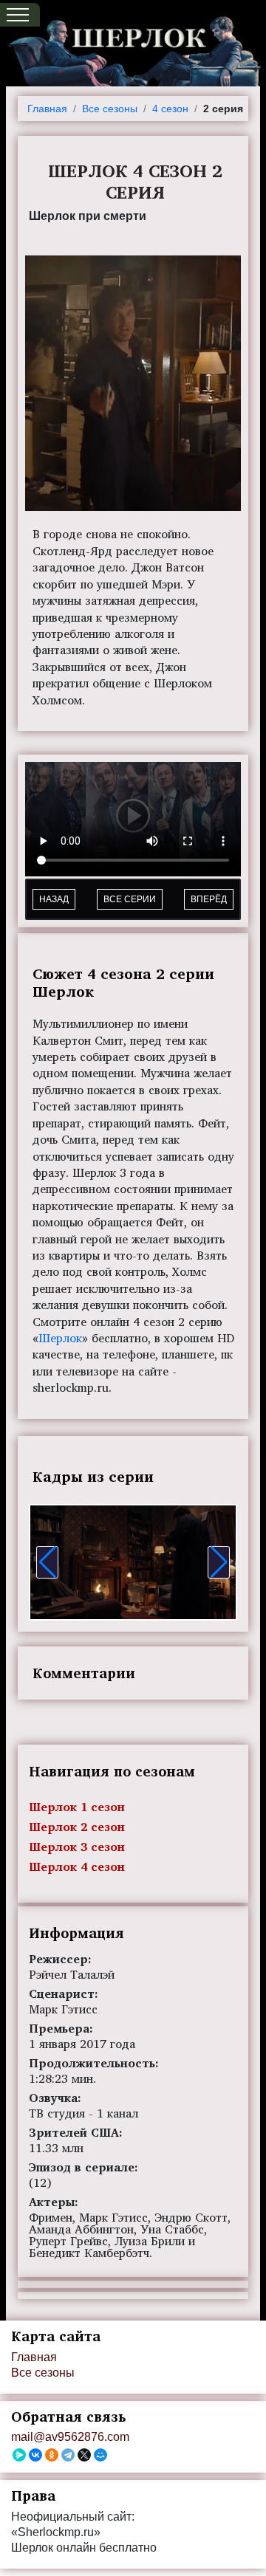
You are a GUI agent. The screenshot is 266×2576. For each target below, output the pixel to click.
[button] (47, 1562)
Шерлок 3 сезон (77, 1847)
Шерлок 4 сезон (77, 1866)
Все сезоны (110, 109)
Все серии (130, 899)
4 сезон (170, 109)
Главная (47, 109)
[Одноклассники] (52, 2455)
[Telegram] (68, 2455)
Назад (54, 899)
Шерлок (60, 1338)
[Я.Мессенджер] (19, 2455)
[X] (84, 2455)
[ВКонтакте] (35, 2455)
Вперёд (209, 899)
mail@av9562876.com (70, 2437)
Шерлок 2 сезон (77, 1827)
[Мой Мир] (100, 2455)
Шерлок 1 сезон (77, 1807)
